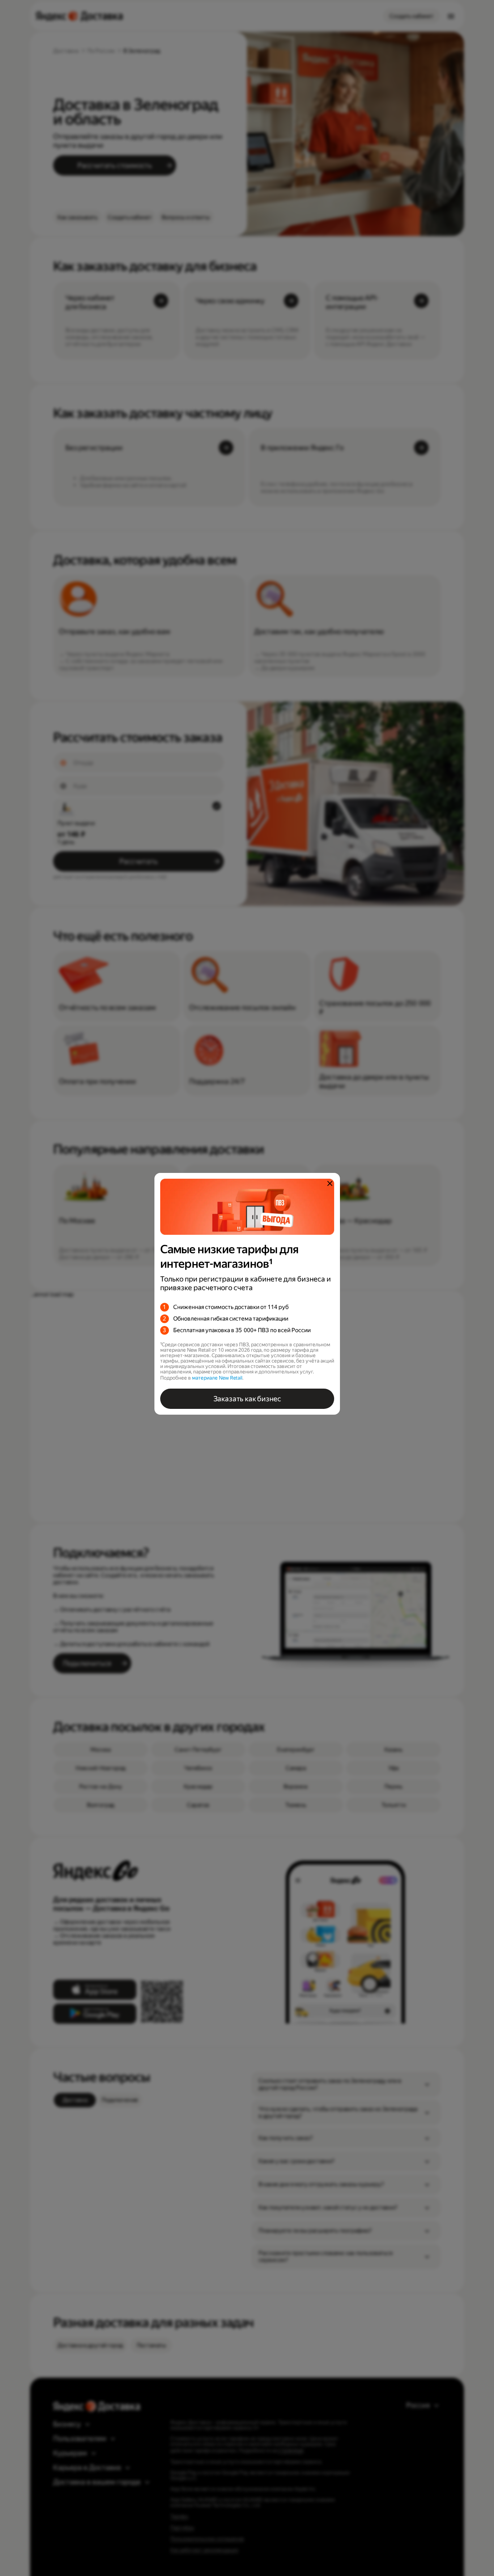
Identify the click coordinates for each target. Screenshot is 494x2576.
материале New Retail (217, 1378)
